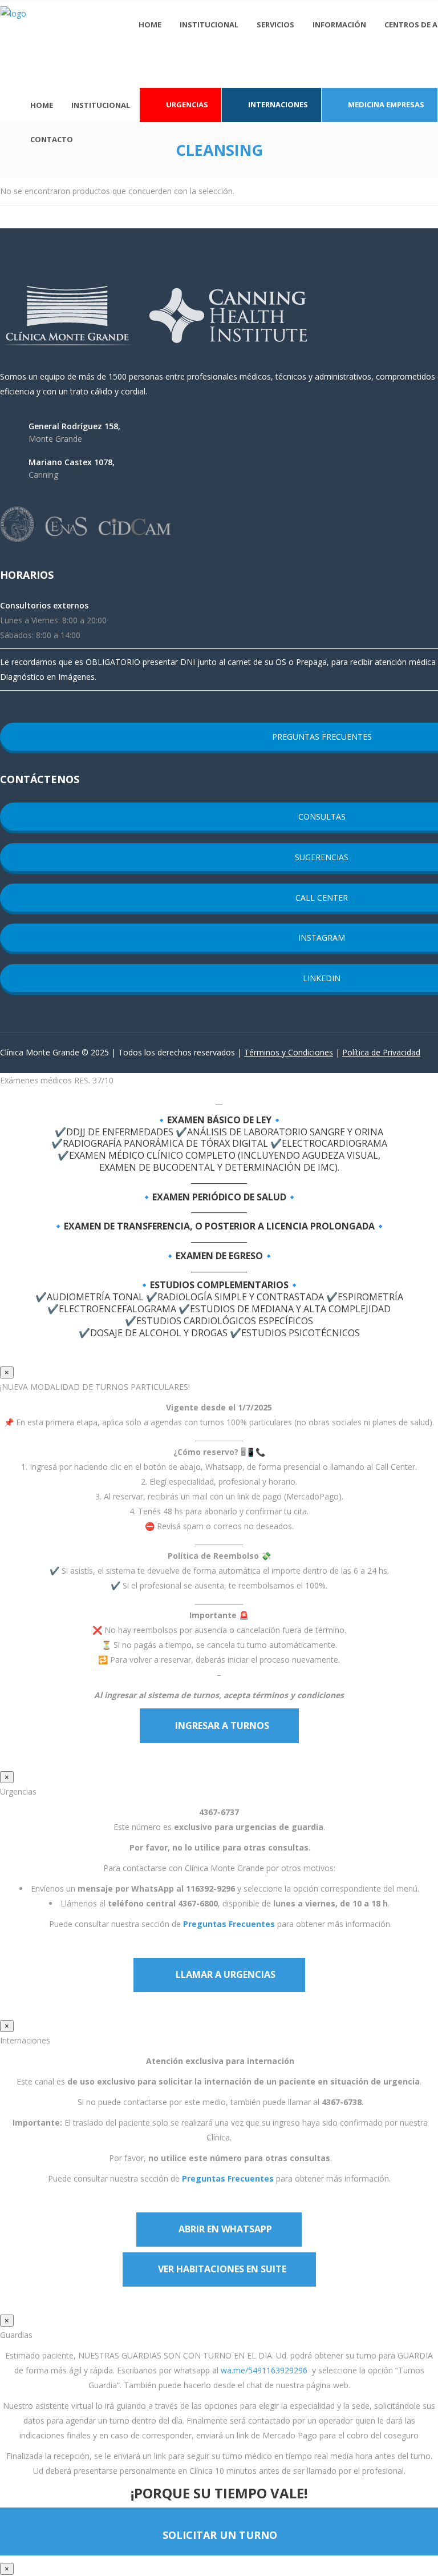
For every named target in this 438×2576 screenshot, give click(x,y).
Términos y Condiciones (289, 1052)
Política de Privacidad (381, 1052)
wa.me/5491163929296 (264, 2370)
